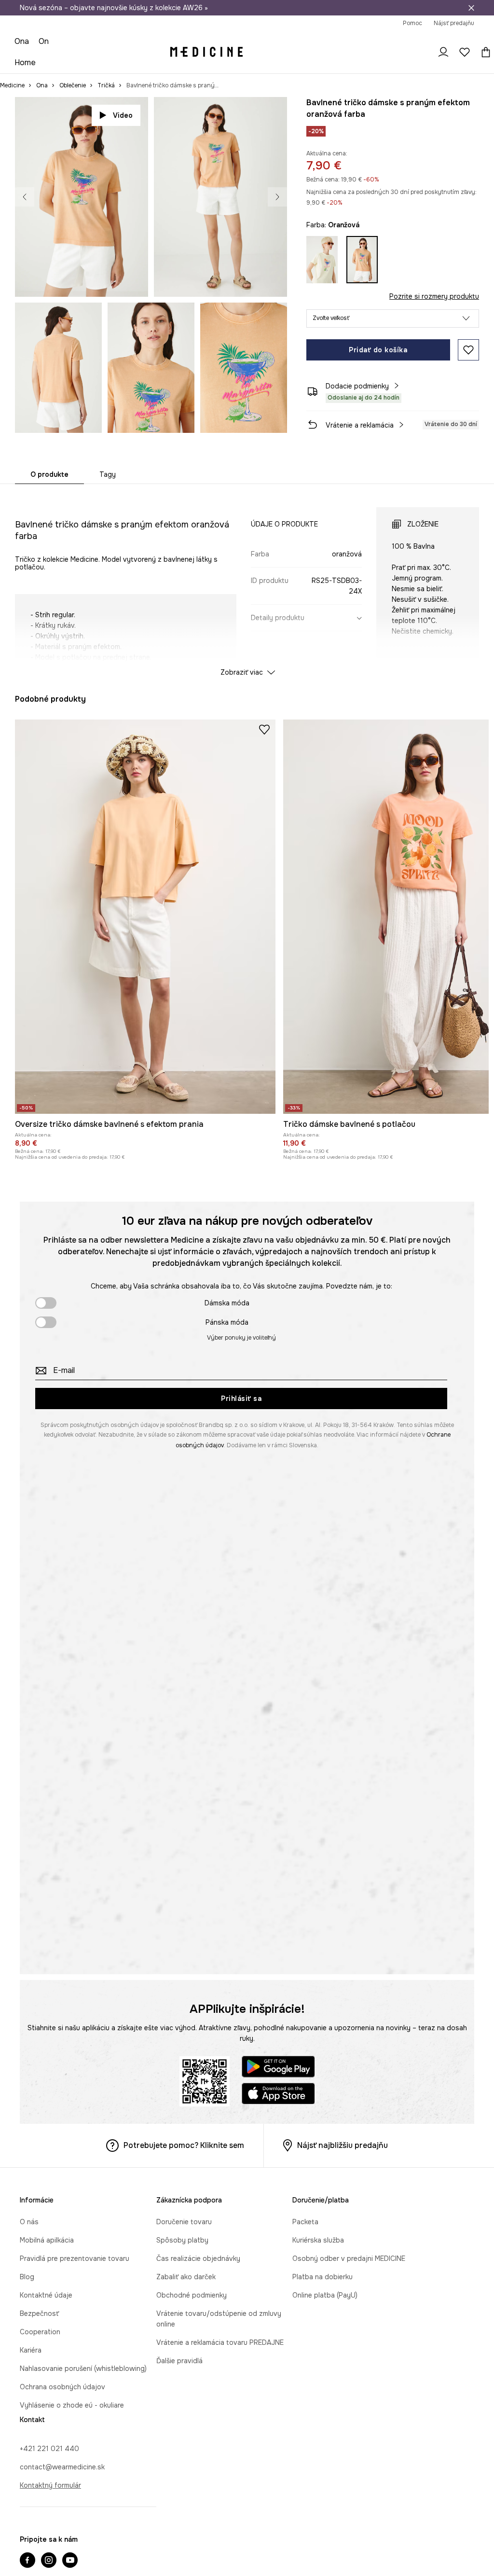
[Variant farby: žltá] (322, 260)
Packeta (305, 2222)
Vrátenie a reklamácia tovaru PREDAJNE (220, 2342)
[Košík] (483, 52)
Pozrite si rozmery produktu (434, 296)
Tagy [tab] (108, 474)
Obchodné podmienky (192, 2295)
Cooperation (40, 2332)
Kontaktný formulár (50, 2485)
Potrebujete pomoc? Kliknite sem (184, 2145)
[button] (393, 319)
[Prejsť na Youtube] (70, 2561)
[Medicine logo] (206, 52)
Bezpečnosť (39, 2313)
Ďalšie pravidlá (179, 2361)
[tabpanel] (247, 583)
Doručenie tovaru (184, 2222)
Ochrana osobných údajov (62, 2387)
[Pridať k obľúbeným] (468, 350)
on (44, 41)
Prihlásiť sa (241, 1399)
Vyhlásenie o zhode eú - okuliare (72, 2405)
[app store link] (278, 2095)
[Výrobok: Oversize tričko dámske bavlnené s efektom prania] (145, 917)
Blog (27, 2277)
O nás (29, 2222)
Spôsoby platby (182, 2240)
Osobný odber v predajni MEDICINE (349, 2258)
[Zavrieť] (471, 8)
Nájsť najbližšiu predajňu (343, 2145)
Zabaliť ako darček (186, 2277)
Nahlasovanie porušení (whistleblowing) (83, 2368)
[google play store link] (278, 2068)
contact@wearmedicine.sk (62, 2467)
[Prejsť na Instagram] (49, 2561)
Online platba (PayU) (325, 2295)
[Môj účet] (443, 52)
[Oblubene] (465, 52)
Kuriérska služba (318, 2240)
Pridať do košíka (378, 350)
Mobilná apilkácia (47, 2240)
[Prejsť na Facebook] (27, 2561)
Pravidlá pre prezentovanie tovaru (75, 2258)
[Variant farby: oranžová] (362, 260)
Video (123, 115)
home (25, 62)
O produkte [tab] (49, 474)
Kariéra (31, 2350)
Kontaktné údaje (46, 2295)
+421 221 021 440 (49, 2449)
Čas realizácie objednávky (198, 2258)
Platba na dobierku (322, 2277)
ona (22, 41)
